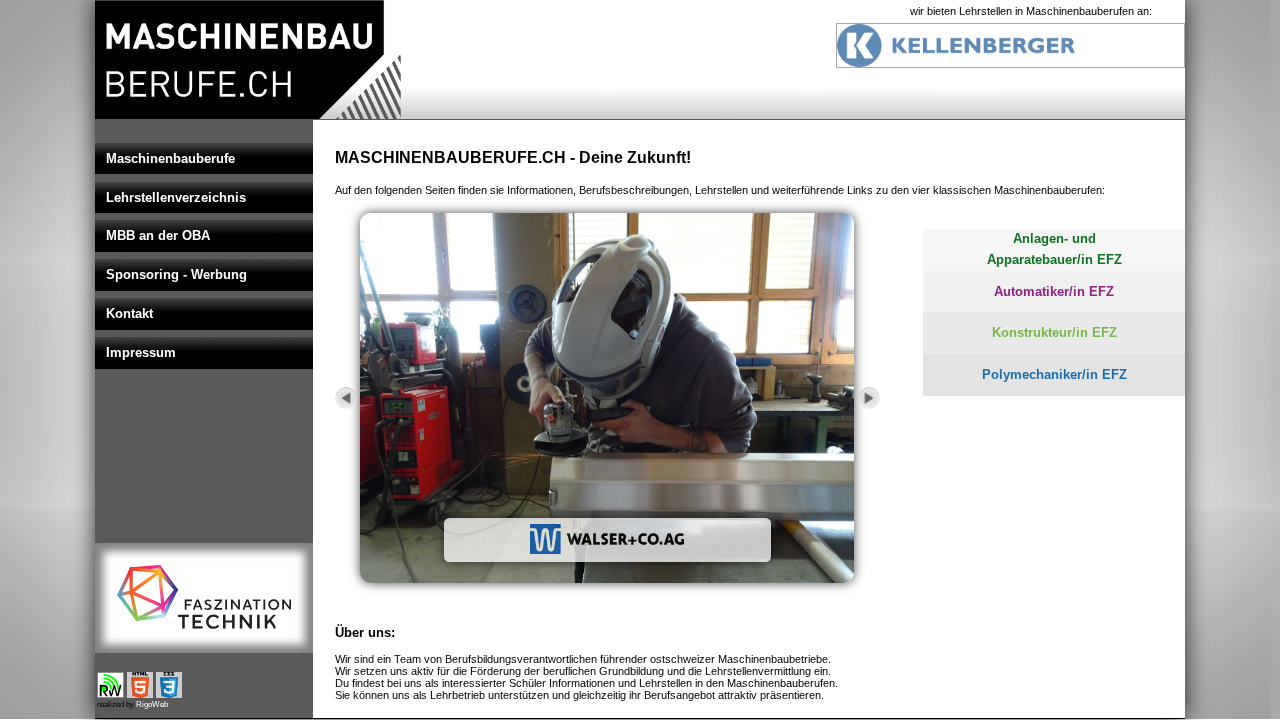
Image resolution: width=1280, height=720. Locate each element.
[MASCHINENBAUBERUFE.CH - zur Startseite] (248, 116)
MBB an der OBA (158, 235)
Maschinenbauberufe (170, 158)
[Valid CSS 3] (169, 694)
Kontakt (129, 313)
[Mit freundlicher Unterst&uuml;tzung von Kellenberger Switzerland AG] (1010, 64)
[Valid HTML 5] (140, 694)
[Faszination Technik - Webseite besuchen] (204, 597)
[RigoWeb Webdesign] (110, 694)
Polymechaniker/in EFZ (1054, 374)
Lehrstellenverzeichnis (176, 197)
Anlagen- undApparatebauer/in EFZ (1054, 249)
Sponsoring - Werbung (176, 274)
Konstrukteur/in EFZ (1054, 332)
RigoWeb (152, 704)
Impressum (141, 352)
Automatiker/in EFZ (1054, 291)
